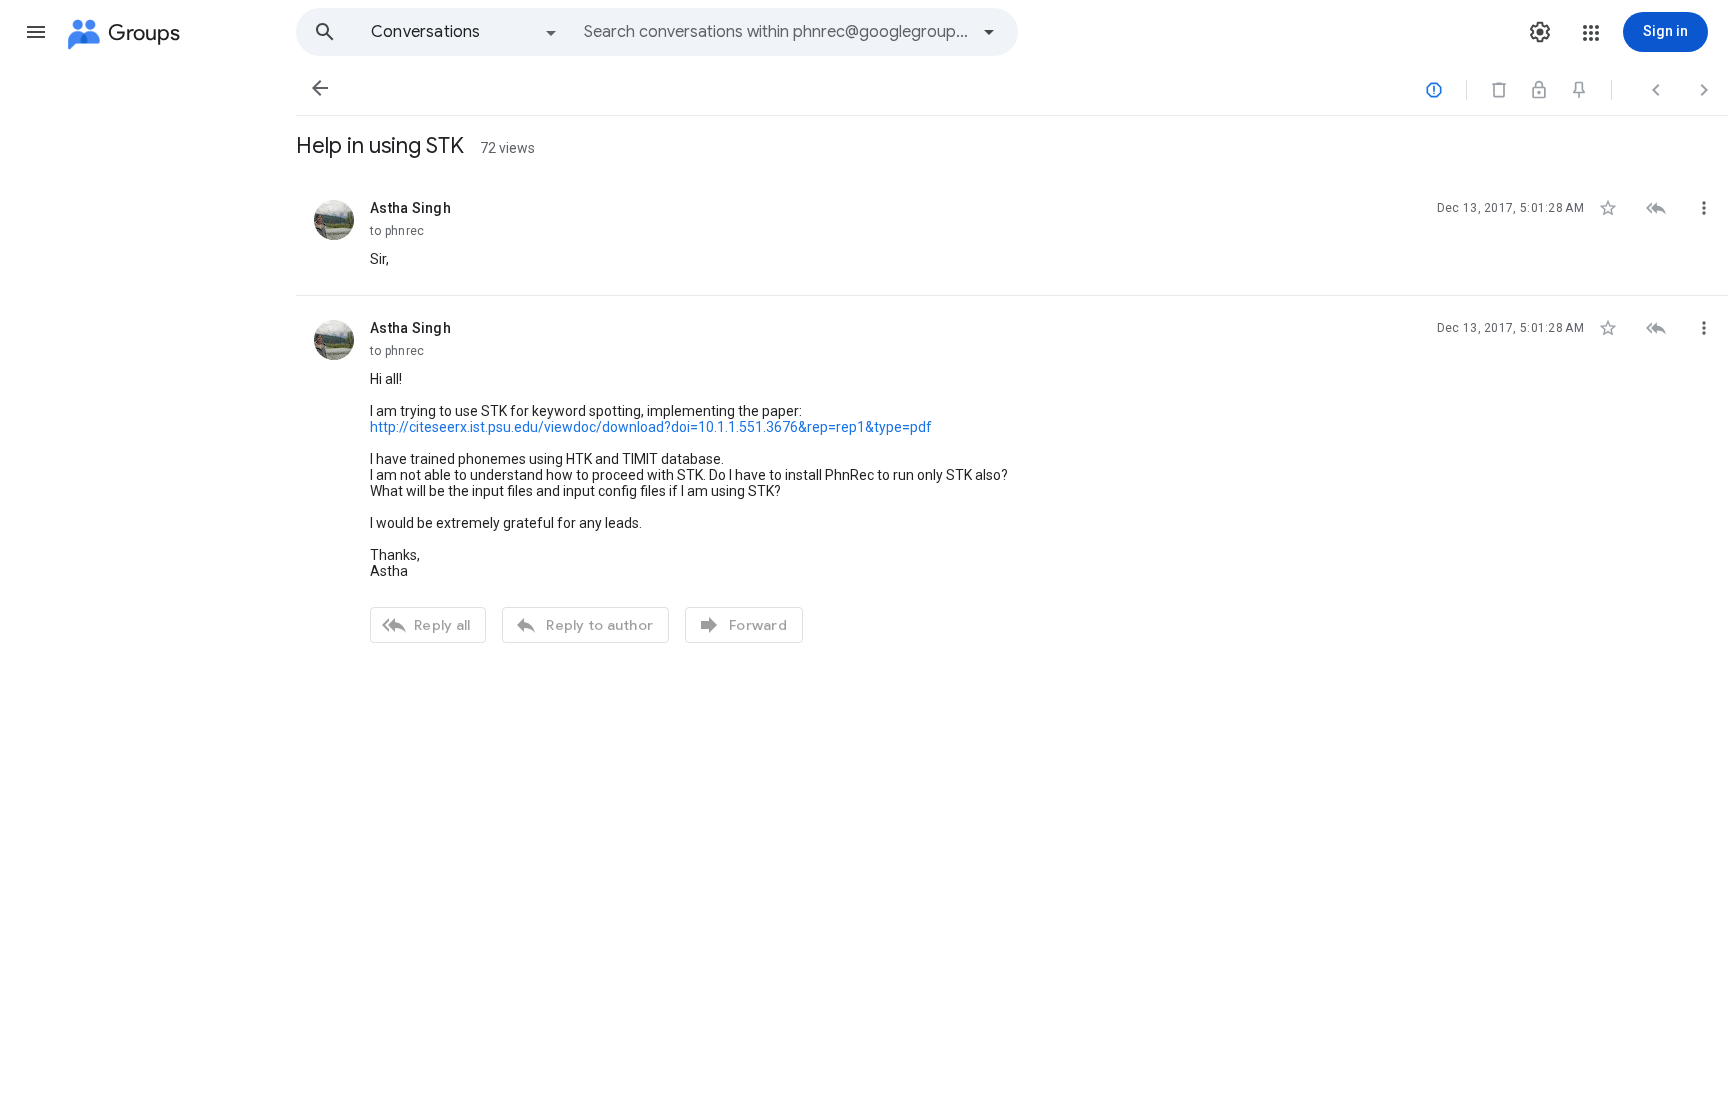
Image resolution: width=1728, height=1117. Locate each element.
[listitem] (1012, 236)
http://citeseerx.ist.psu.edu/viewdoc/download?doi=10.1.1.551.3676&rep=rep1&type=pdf (651, 427)
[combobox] (776, 32)
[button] (36, 32)
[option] (465, 32)
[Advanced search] (989, 32)
